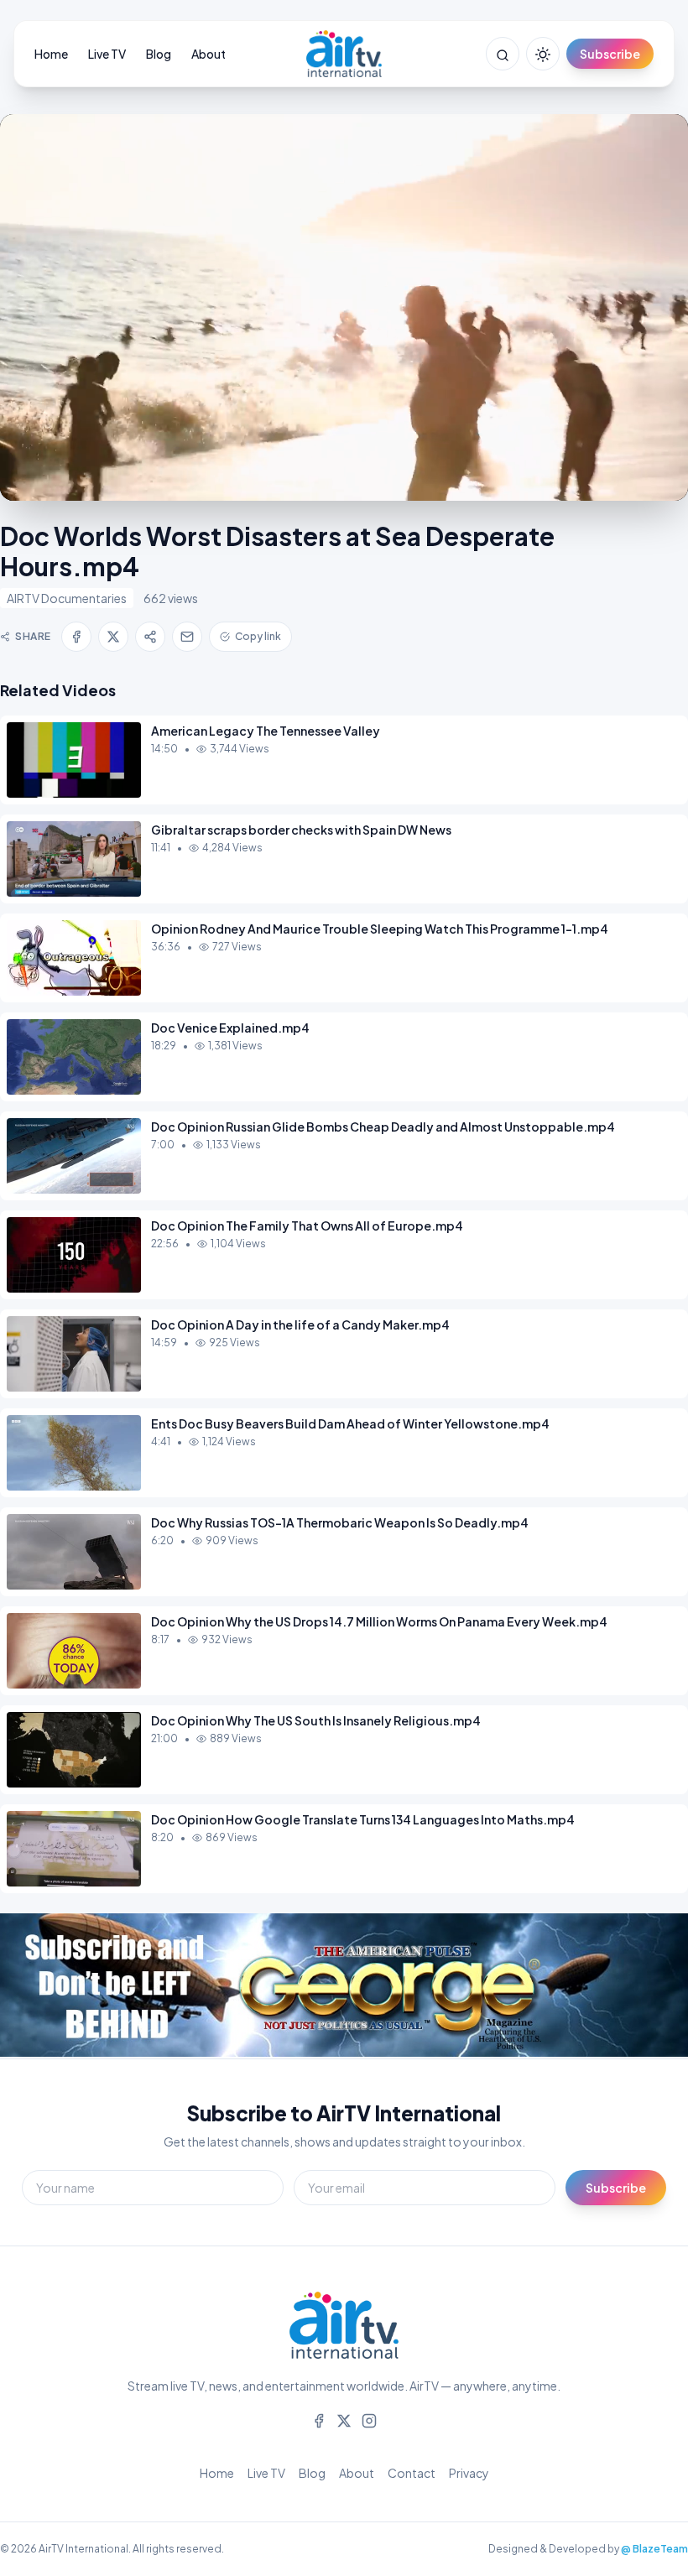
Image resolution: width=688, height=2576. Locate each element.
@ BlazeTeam (654, 2549)
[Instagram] (369, 2419)
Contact (412, 2473)
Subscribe (610, 54)
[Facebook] (319, 2419)
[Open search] (503, 54)
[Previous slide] (50, 1986)
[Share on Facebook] (76, 637)
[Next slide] (638, 1986)
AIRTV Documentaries (67, 598)
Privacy (469, 2473)
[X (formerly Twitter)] (344, 2419)
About (208, 54)
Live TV (107, 54)
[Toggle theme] (543, 54)
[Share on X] (113, 637)
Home (51, 54)
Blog (159, 54)
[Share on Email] (187, 637)
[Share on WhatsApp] (150, 637)
